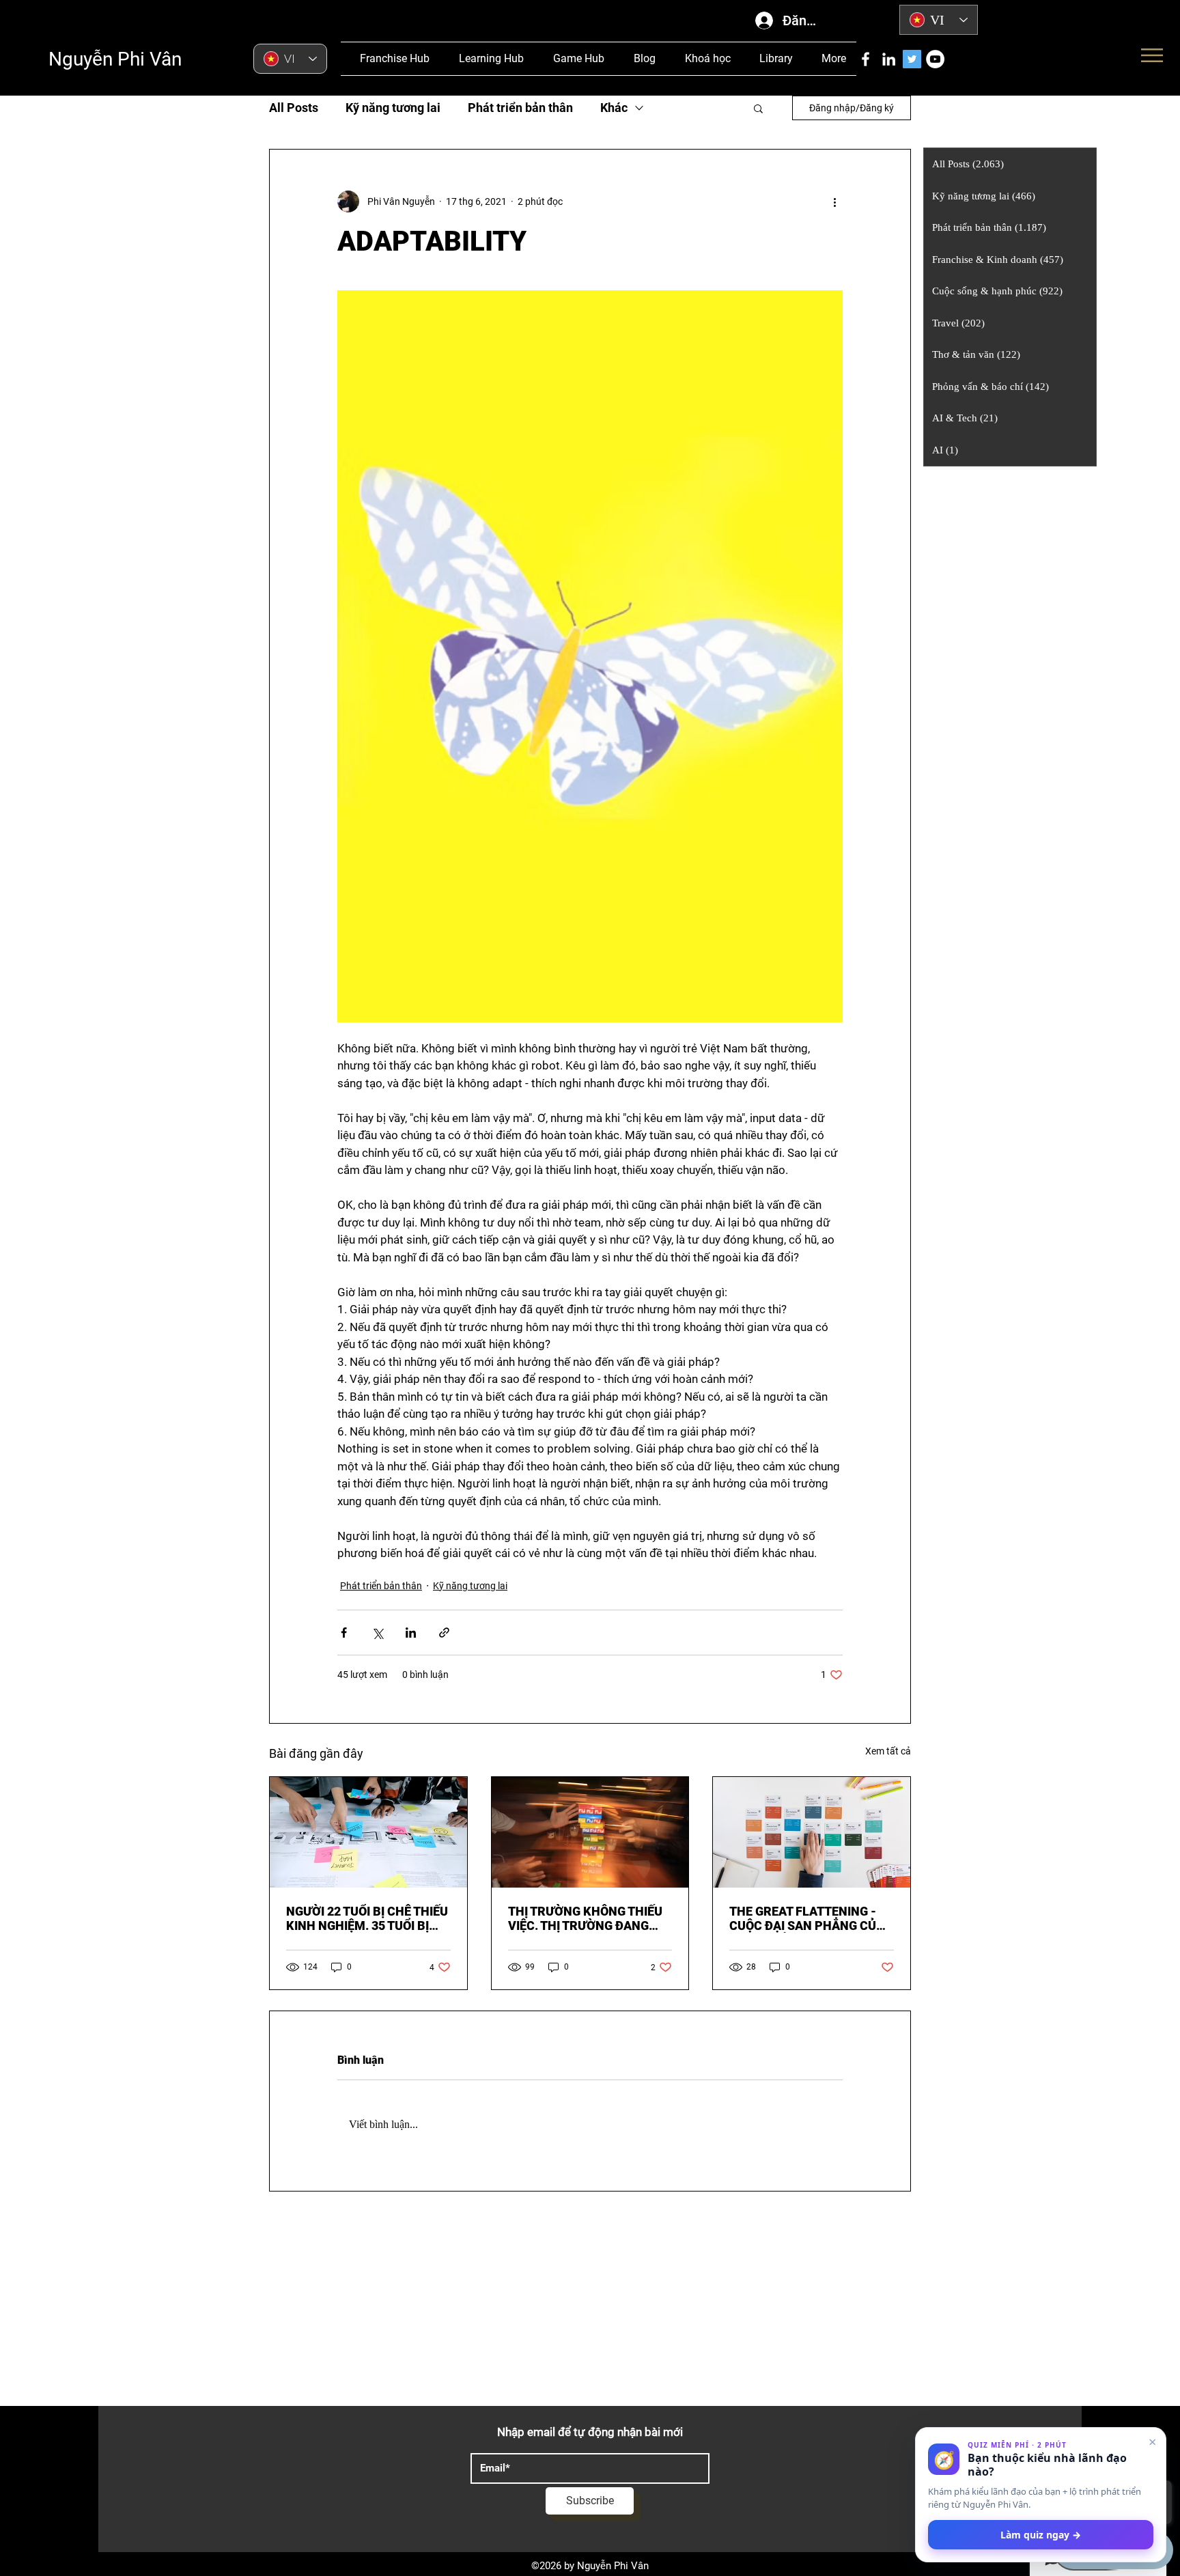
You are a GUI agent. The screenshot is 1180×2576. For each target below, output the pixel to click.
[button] (758, 108)
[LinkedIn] (889, 59)
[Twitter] (912, 59)
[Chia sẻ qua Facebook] (344, 1633)
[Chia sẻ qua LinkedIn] (411, 1633)
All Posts (294, 108)
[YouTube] (935, 59)
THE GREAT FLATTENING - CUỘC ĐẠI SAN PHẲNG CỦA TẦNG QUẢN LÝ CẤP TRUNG (807, 1918)
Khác (614, 108)
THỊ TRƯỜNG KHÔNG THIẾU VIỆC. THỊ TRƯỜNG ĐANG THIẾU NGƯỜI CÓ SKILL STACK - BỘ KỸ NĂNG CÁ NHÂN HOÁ (585, 1918)
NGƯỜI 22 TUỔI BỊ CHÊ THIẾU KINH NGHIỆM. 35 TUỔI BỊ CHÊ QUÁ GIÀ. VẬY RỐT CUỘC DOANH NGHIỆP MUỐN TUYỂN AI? (368, 1918)
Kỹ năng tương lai (393, 108)
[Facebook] (866, 59)
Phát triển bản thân (520, 108)
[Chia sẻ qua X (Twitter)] (377, 1633)
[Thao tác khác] (834, 201)
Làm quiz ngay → (1041, 2535)
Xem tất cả (888, 1751)
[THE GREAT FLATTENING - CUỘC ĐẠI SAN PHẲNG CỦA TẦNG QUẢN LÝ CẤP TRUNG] (812, 1832)
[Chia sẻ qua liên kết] (444, 1633)
